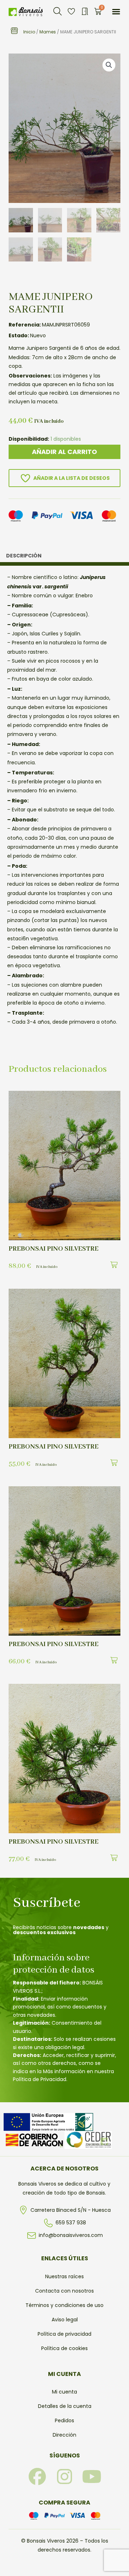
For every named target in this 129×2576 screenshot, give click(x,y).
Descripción (24, 556)
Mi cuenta (64, 2392)
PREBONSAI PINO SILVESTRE (54, 1249)
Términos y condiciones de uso (64, 2305)
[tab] (64, 557)
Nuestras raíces (64, 2276)
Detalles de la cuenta (65, 2406)
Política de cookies (64, 2348)
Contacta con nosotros (64, 2291)
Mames (48, 32)
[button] (58, 11)
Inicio (29, 32)
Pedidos (64, 2420)
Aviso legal (65, 2320)
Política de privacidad (64, 2334)
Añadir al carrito (64, 452)
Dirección (64, 2435)
